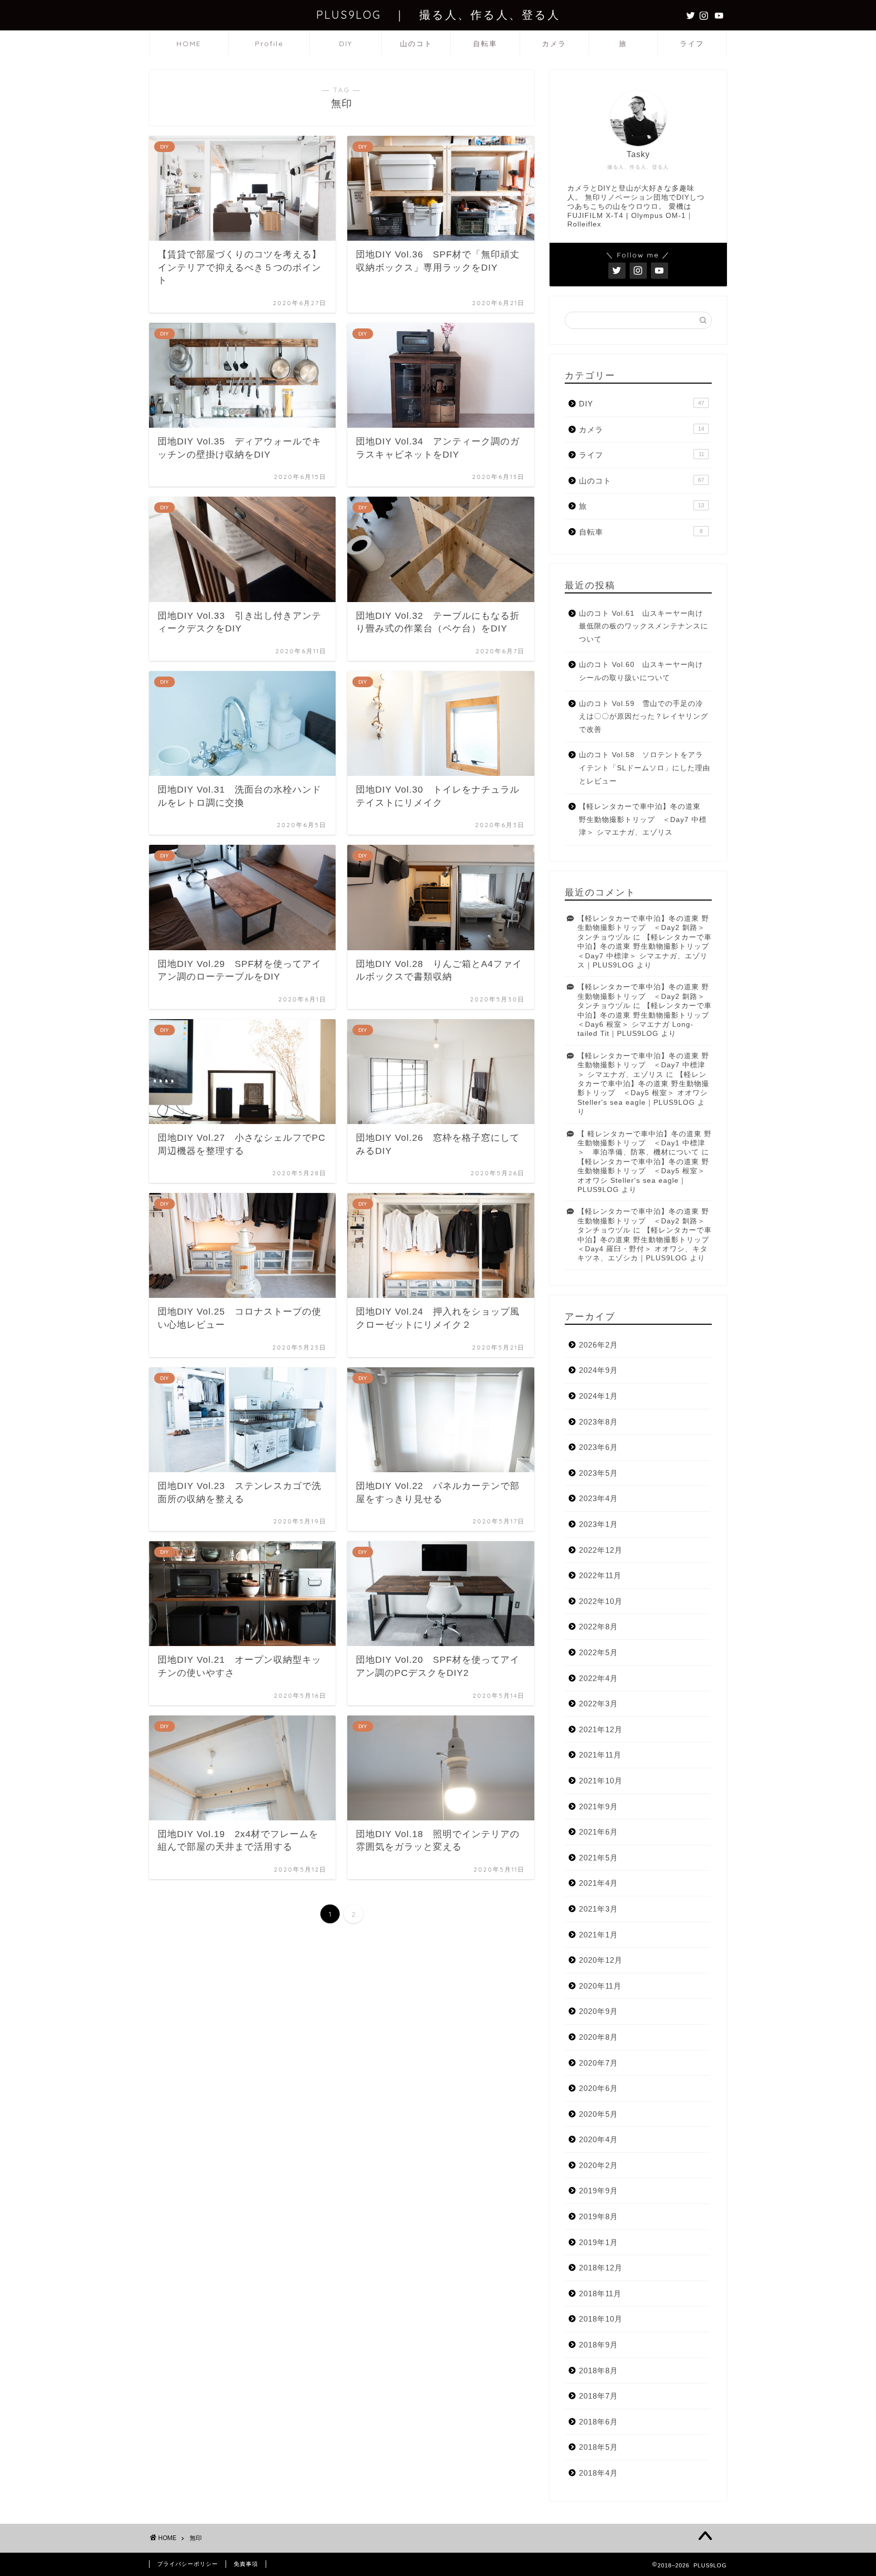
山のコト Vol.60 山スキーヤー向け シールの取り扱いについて (645, 671)
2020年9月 (598, 2011)
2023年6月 (598, 1447)
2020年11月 (600, 1986)
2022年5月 (598, 1652)
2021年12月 (601, 1729)
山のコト (416, 44)
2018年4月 (598, 2473)
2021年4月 (598, 1883)
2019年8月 (598, 2216)
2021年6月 (598, 1832)
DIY (346, 44)
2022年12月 (601, 1550)
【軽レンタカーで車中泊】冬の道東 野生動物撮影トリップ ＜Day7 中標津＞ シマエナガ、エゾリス (643, 819)
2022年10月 (601, 1601)
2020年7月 (598, 2063)
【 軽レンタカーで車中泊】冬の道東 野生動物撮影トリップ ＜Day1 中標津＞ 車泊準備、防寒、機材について (645, 1143)
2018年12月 (601, 2268)
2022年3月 (598, 1704)
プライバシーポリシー (188, 2564)
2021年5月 (598, 1858)
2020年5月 (598, 2114)
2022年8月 (598, 1627)
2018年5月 (598, 2447)
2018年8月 (598, 2370)
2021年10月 (601, 1781)
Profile (269, 44)
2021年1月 (598, 1935)
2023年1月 (598, 1524)
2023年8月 (598, 1422)
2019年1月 (598, 2242)
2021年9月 (598, 1806)
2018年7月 (598, 2396)
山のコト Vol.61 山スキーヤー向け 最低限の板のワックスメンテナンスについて (645, 626)
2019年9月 (598, 2191)
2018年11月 (600, 2293)
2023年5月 (598, 1473)
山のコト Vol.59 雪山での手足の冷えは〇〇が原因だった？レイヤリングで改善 (644, 717)
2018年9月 (598, 2345)
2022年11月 (600, 1575)
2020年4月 (598, 2139)
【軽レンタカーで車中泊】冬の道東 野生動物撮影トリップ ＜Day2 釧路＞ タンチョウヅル (643, 928)
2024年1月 (598, 1396)
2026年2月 (598, 1345)
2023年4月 (598, 1498)
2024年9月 (598, 1370)
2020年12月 (601, 1960)
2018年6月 (598, 2422)
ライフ (692, 44)
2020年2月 (598, 2165)
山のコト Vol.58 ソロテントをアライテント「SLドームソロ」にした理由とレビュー (645, 768)
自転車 (485, 44)
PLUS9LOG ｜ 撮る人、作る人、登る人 (438, 14)
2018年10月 (601, 2319)
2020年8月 (598, 2037)
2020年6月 (598, 2088)
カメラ (554, 44)
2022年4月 (598, 1678)
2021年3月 (598, 1909)
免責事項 (246, 2564)
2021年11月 (600, 1755)
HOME (189, 44)
